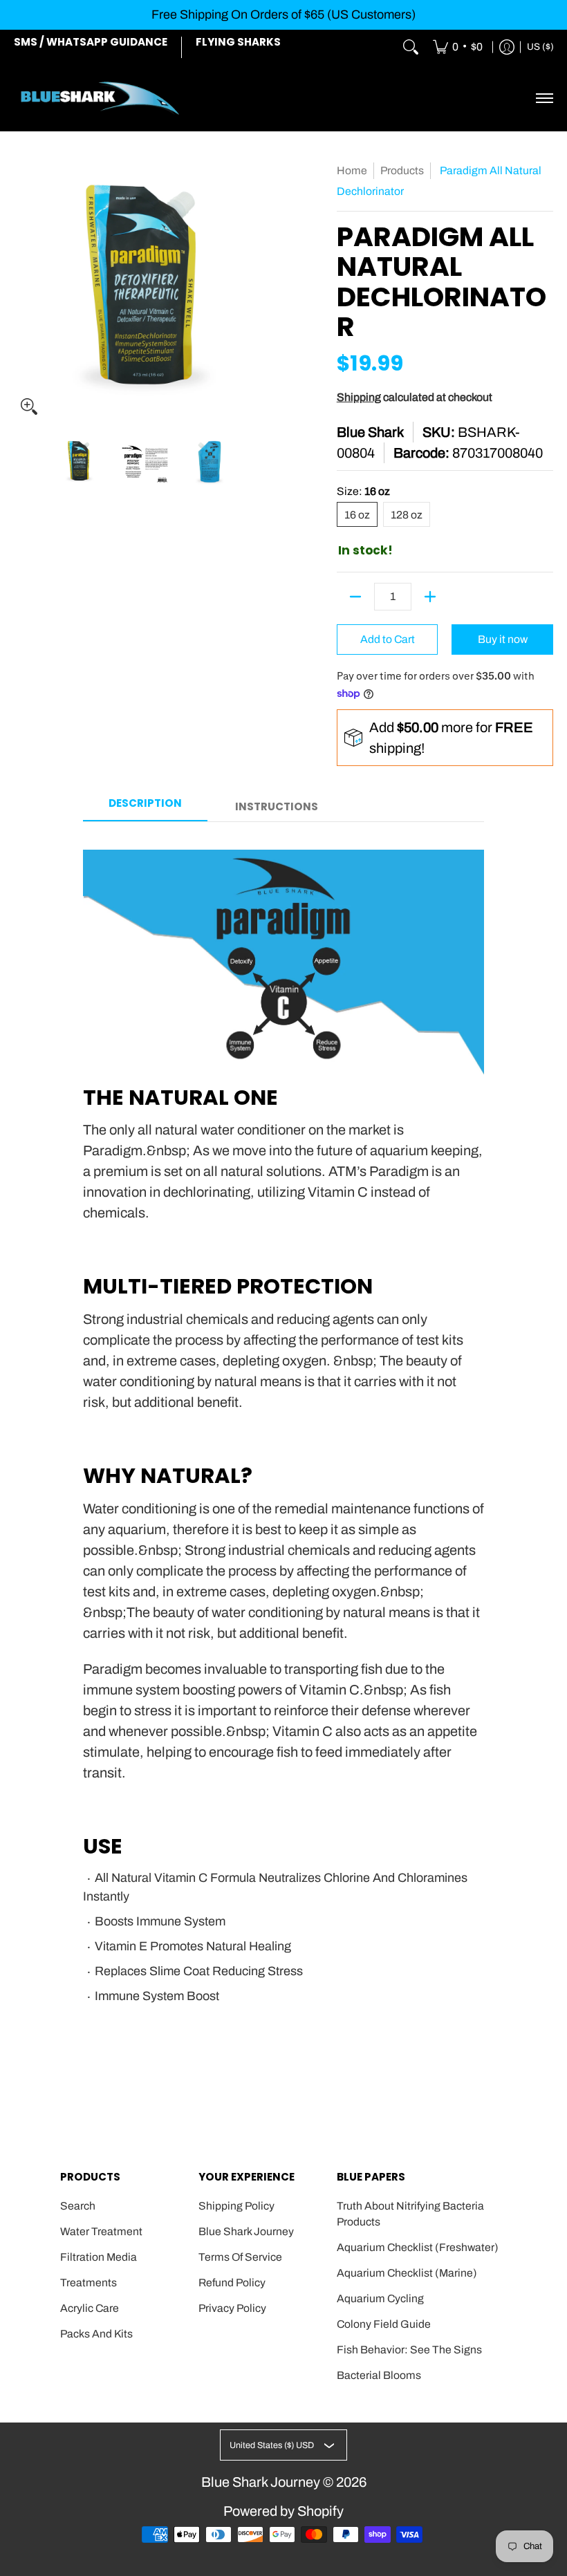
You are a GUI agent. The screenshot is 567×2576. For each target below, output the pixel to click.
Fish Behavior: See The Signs (409, 2350)
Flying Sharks (238, 42)
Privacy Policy (232, 2308)
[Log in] (507, 48)
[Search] (411, 48)
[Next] (267, 290)
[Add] (430, 597)
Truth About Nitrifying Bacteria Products (410, 2214)
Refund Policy (232, 2283)
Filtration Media (99, 2257)
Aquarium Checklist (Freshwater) (418, 2247)
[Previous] (24, 290)
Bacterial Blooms (379, 2375)
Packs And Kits (96, 2334)
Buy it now (503, 639)
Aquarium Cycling (380, 2298)
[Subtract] (355, 597)
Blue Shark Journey (246, 2231)
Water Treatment (101, 2231)
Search (78, 2206)
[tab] (145, 808)
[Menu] (544, 98)
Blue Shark (370, 432)
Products (402, 170)
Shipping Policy (236, 2206)
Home (352, 170)
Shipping (359, 397)
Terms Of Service (240, 2257)
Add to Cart (388, 639)
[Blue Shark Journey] (100, 98)
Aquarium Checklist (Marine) (407, 2273)
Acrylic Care (90, 2308)
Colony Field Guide (384, 2324)
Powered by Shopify (283, 2511)
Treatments (89, 2283)
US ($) (540, 47)
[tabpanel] (283, 1441)
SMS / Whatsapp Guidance (91, 42)
